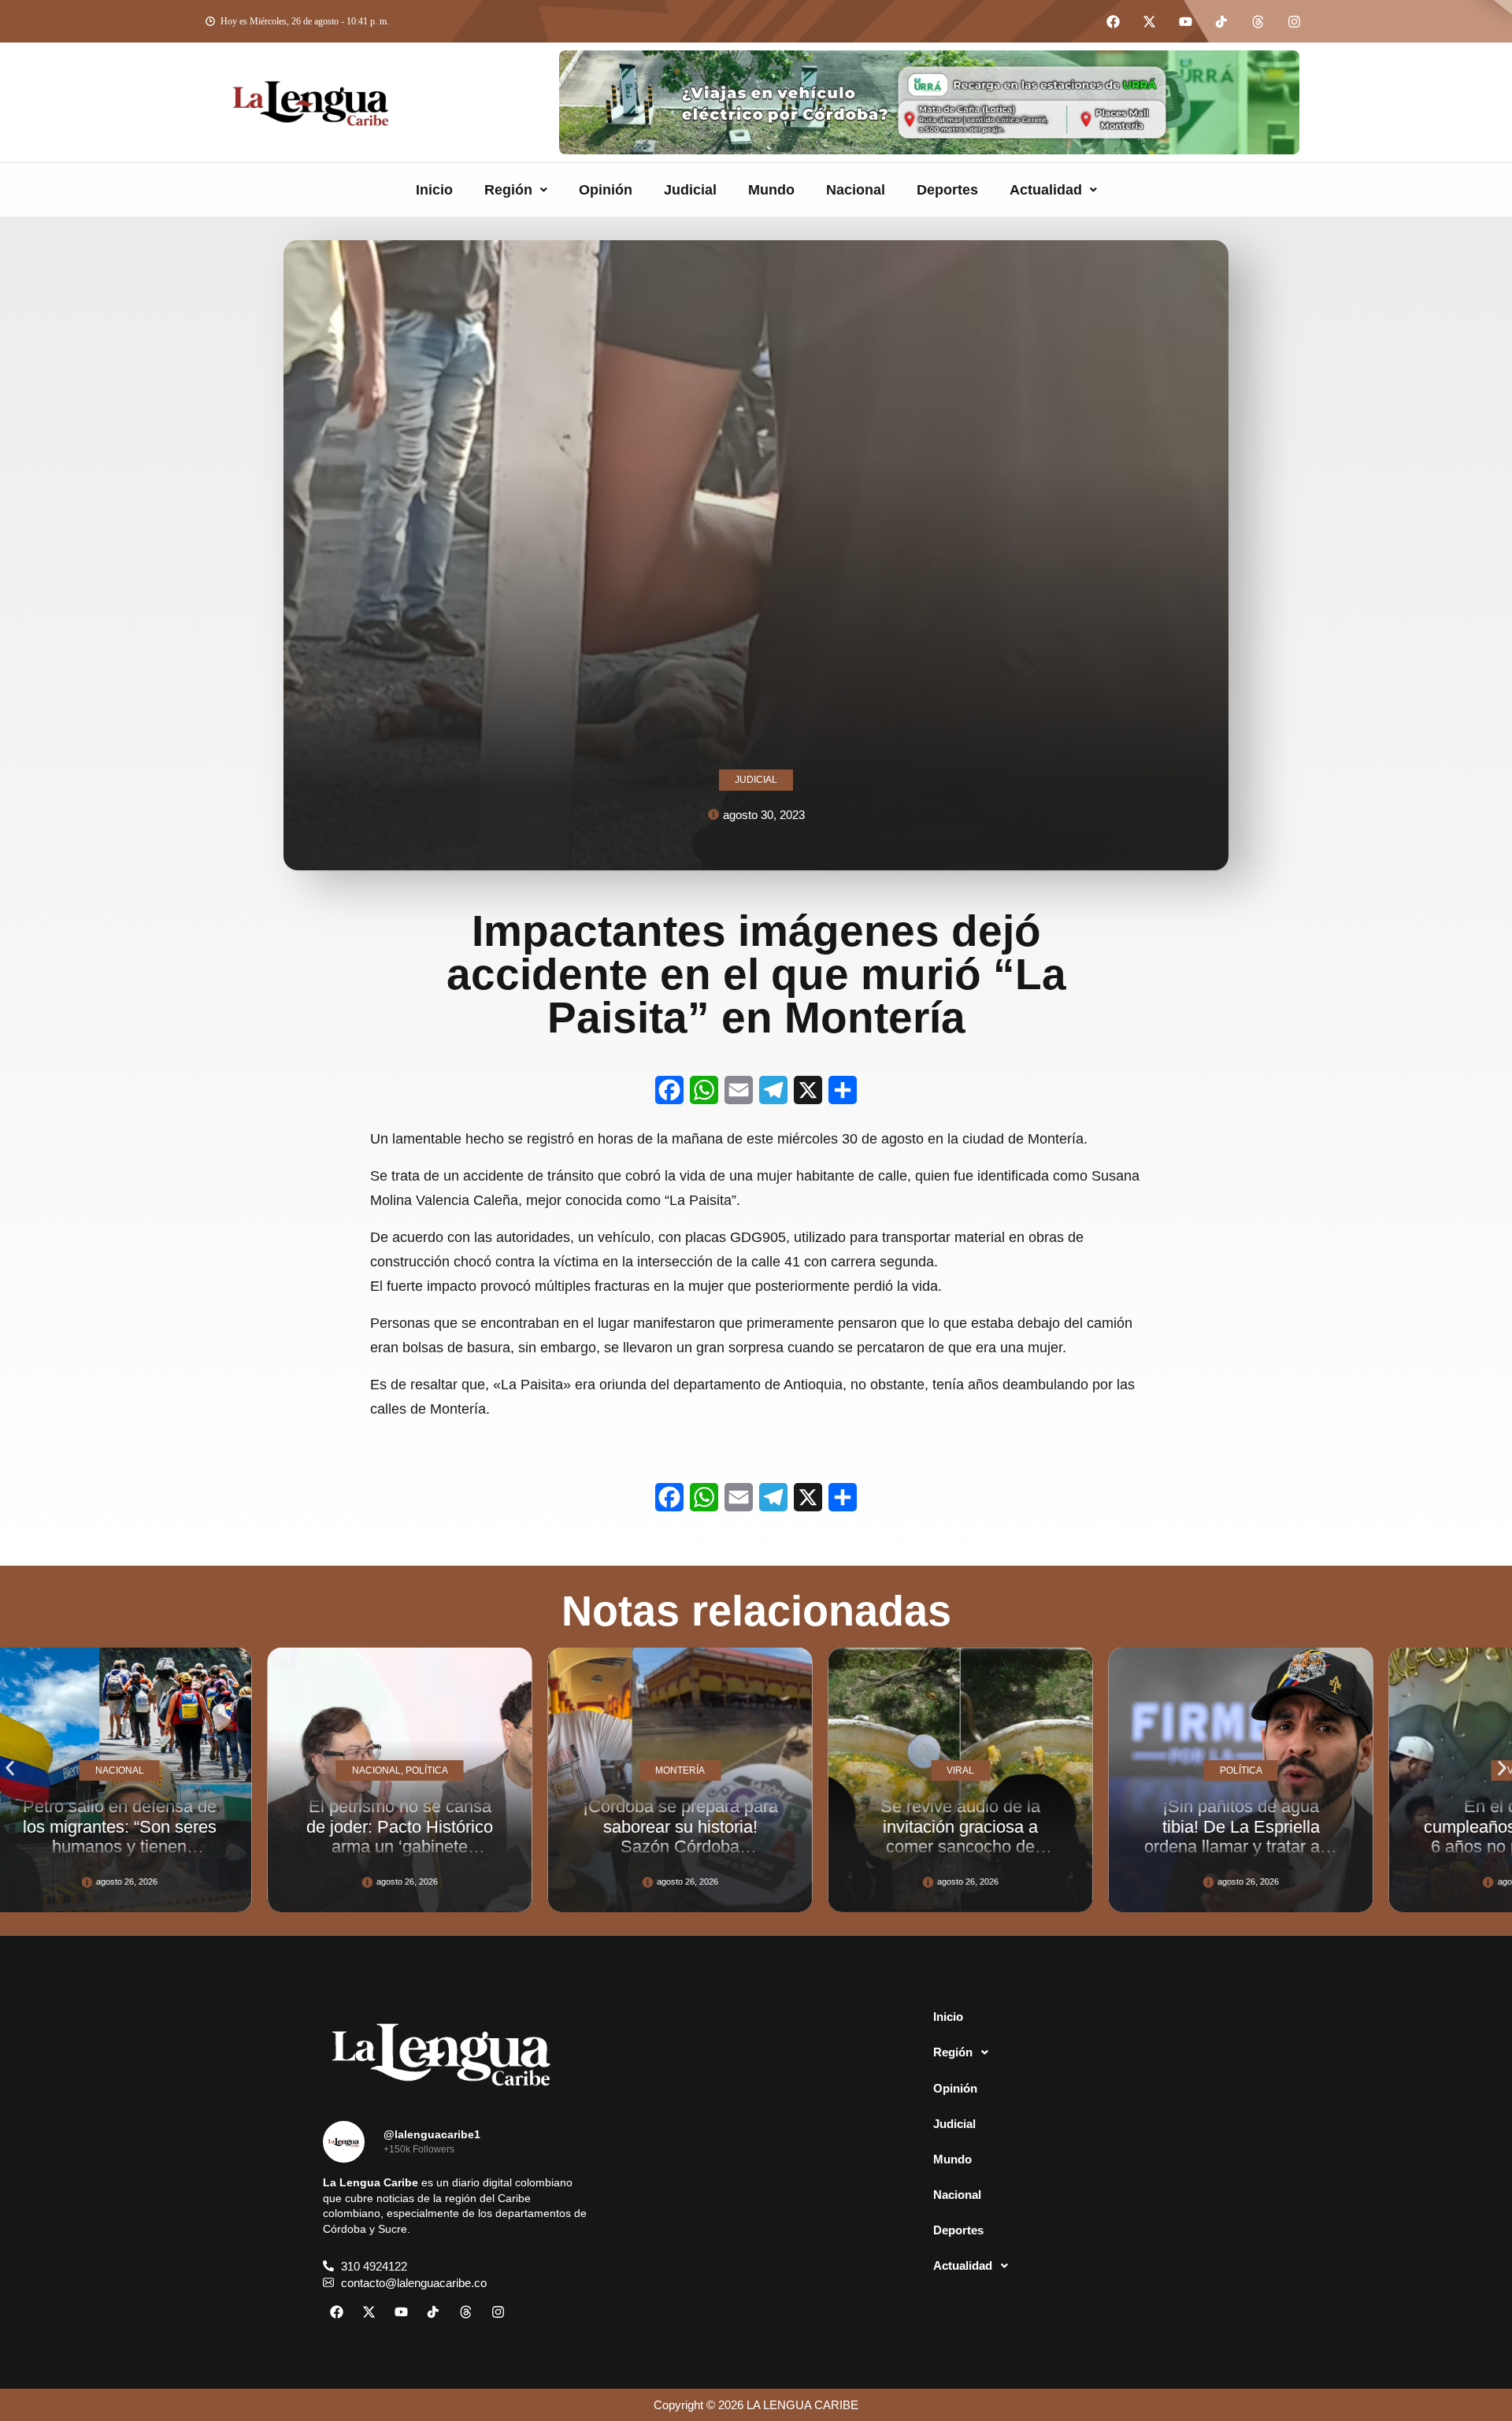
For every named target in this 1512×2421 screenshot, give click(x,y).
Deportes (947, 190)
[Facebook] (1113, 21)
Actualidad (1046, 190)
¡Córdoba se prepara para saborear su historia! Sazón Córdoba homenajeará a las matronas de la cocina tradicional (476, 1856)
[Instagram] (1294, 21)
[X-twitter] (1149, 21)
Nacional (856, 190)
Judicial (690, 190)
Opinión (606, 190)
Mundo (771, 190)
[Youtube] (1185, 21)
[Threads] (1258, 21)
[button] (516, 190)
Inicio (434, 190)
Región (508, 190)
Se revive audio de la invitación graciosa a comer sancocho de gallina (756, 1836)
